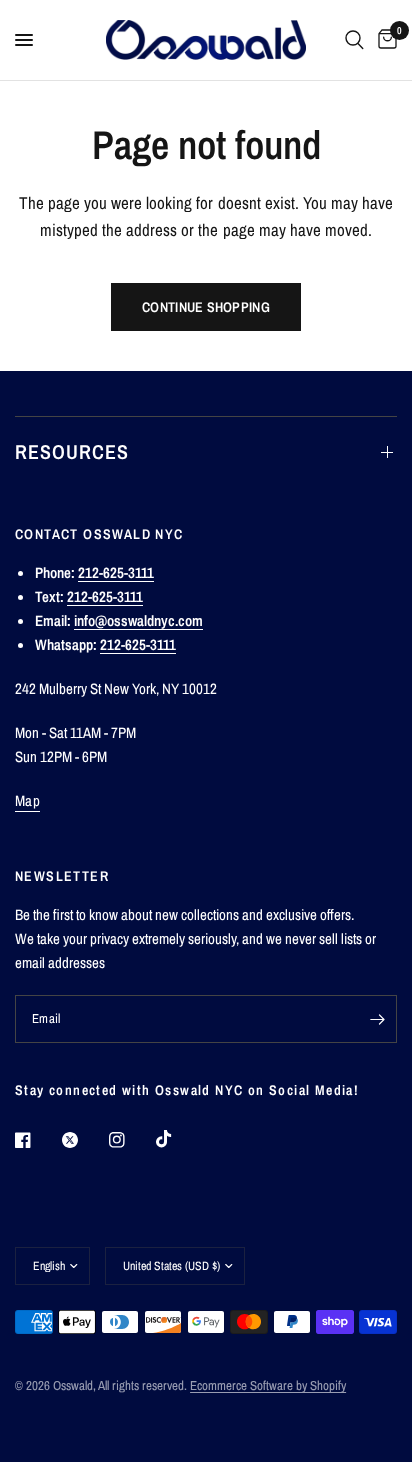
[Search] (354, 40)
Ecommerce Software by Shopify (268, 1385)
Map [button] (27, 800)
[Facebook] (37, 1140)
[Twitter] (84, 1140)
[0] (384, 40)
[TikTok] (178, 1139)
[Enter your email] (377, 1019)
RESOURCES (72, 451)
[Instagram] (131, 1140)
